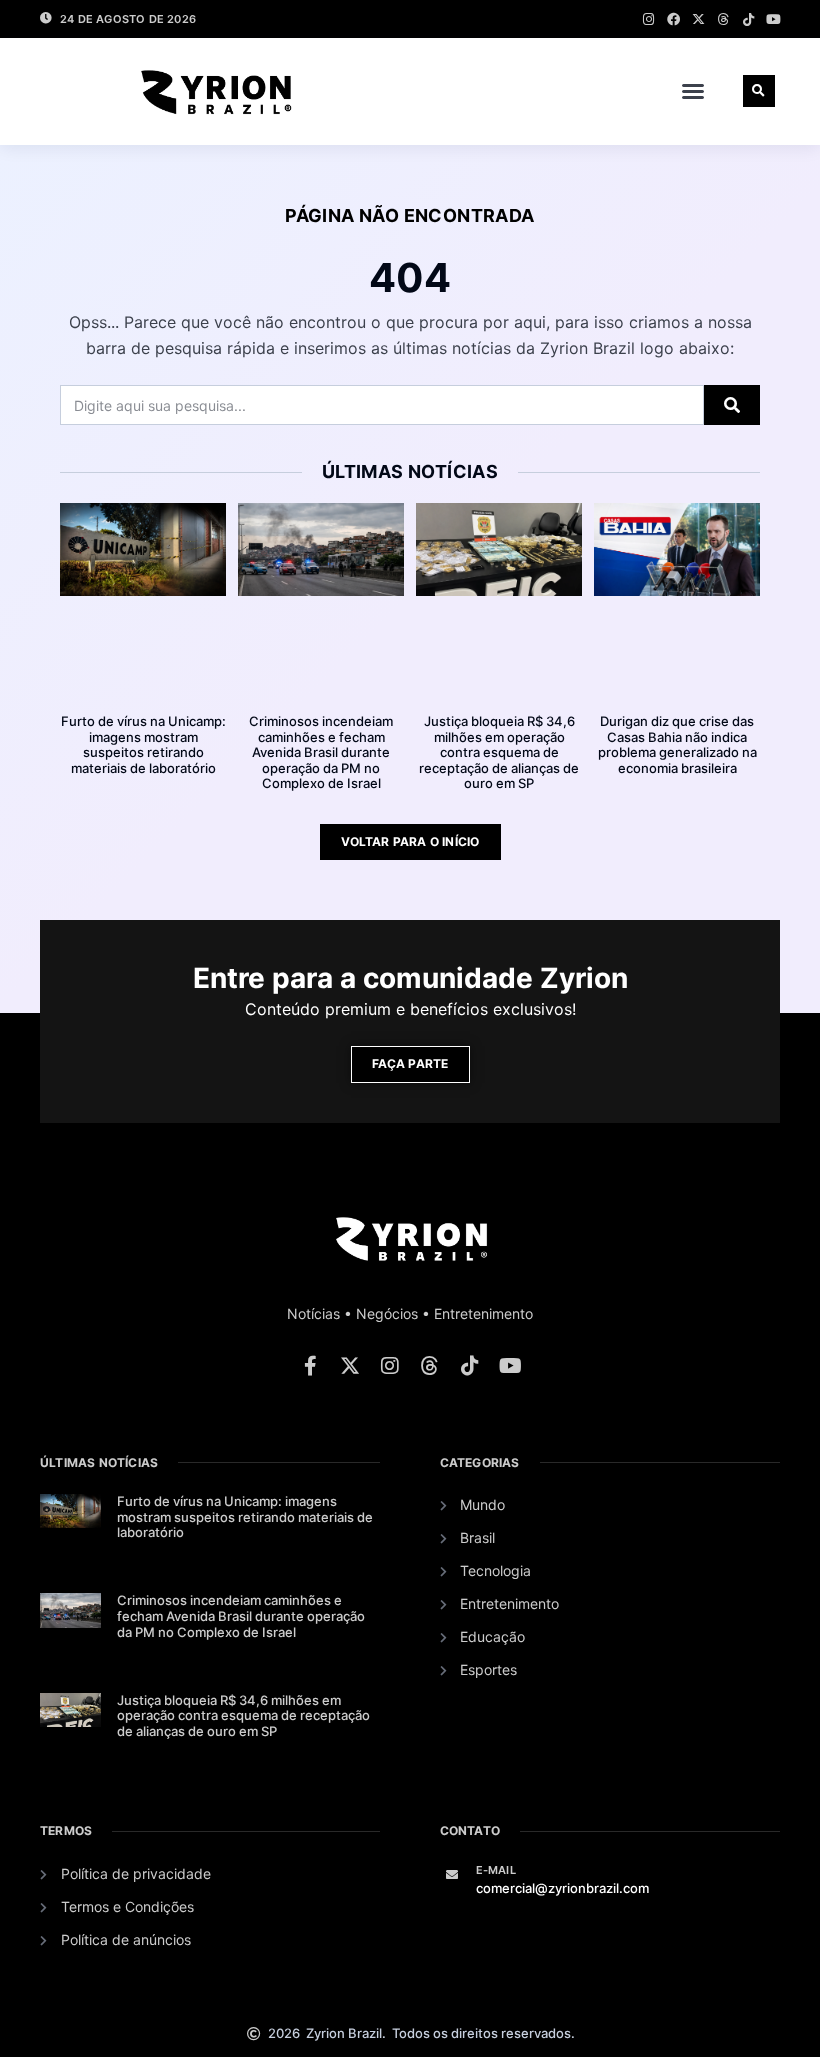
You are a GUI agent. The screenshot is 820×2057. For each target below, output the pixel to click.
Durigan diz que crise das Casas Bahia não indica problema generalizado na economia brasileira (677, 744)
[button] (693, 91)
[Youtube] (773, 19)
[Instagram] (648, 19)
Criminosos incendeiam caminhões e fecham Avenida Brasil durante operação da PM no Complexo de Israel (321, 752)
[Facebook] (673, 19)
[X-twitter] (698, 19)
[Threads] (723, 19)
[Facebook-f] (310, 1366)
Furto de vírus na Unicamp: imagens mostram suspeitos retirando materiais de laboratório (143, 744)
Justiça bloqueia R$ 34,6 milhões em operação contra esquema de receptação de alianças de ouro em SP (499, 752)
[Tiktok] (748, 19)
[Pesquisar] (732, 405)
